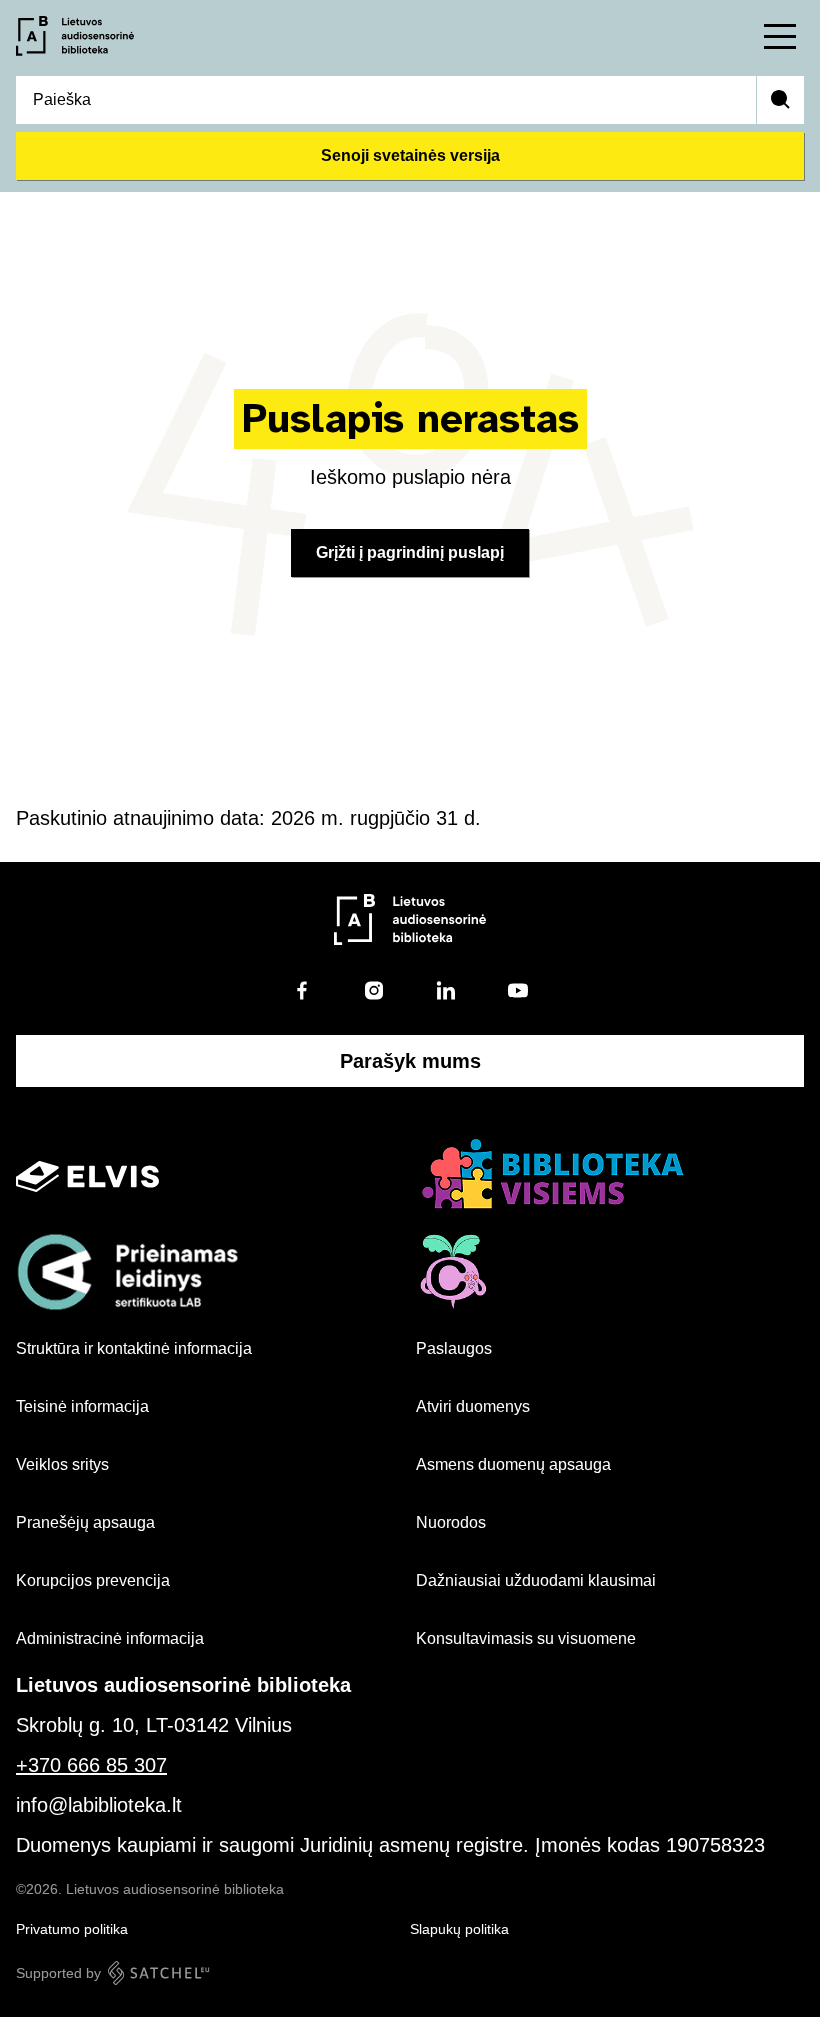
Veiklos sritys (62, 1464)
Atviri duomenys (473, 1406)
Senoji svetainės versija (410, 155)
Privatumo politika (72, 1929)
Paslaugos (454, 1348)
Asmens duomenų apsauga (513, 1464)
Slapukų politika (459, 1929)
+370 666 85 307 (91, 1765)
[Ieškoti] (780, 100)
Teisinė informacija (82, 1406)
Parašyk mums (410, 1061)
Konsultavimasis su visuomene (526, 1638)
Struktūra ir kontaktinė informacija (134, 1348)
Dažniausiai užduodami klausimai (536, 1580)
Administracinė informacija (110, 1638)
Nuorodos (451, 1522)
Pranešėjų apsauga (85, 1522)
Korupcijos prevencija (93, 1580)
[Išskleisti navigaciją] (780, 36)
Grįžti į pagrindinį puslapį (410, 552)
